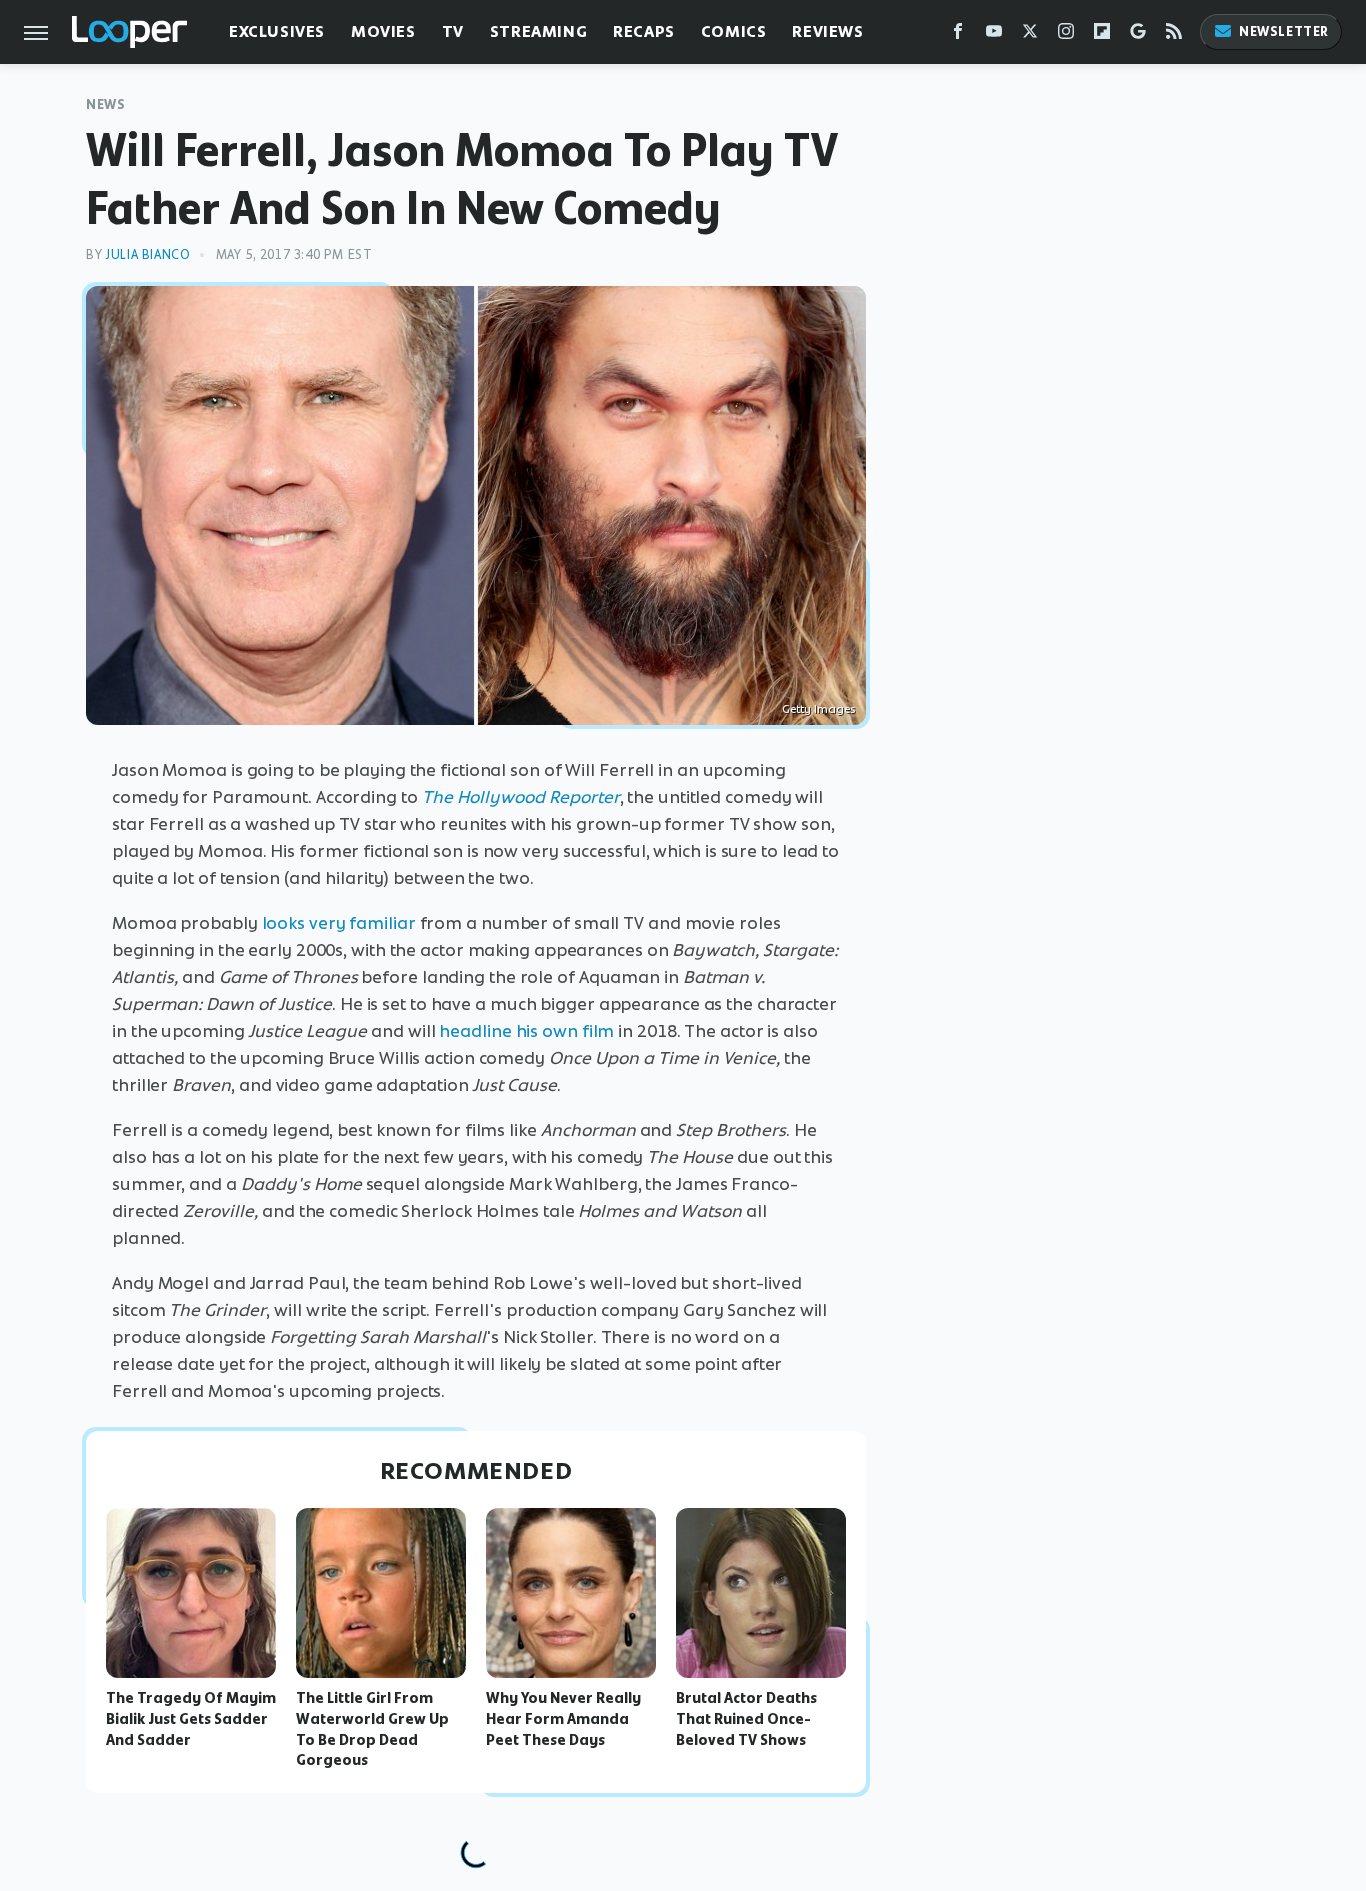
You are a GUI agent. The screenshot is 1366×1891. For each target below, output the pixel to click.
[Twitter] (1030, 35)
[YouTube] (994, 35)
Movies (383, 31)
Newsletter (1284, 31)
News (105, 104)
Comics (734, 31)
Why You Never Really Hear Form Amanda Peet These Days (563, 1719)
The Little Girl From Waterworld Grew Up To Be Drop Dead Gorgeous (372, 1729)
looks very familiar (339, 923)
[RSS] (1174, 35)
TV (453, 31)
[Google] (1138, 35)
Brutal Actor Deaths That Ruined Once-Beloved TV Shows (746, 1719)
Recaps (644, 31)
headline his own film (526, 1031)
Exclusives (277, 31)
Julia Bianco (147, 254)
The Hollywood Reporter (521, 797)
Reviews (827, 31)
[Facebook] (958, 35)
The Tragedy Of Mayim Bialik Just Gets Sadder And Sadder (191, 1719)
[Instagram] (1066, 35)
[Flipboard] (1102, 35)
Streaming (538, 31)
